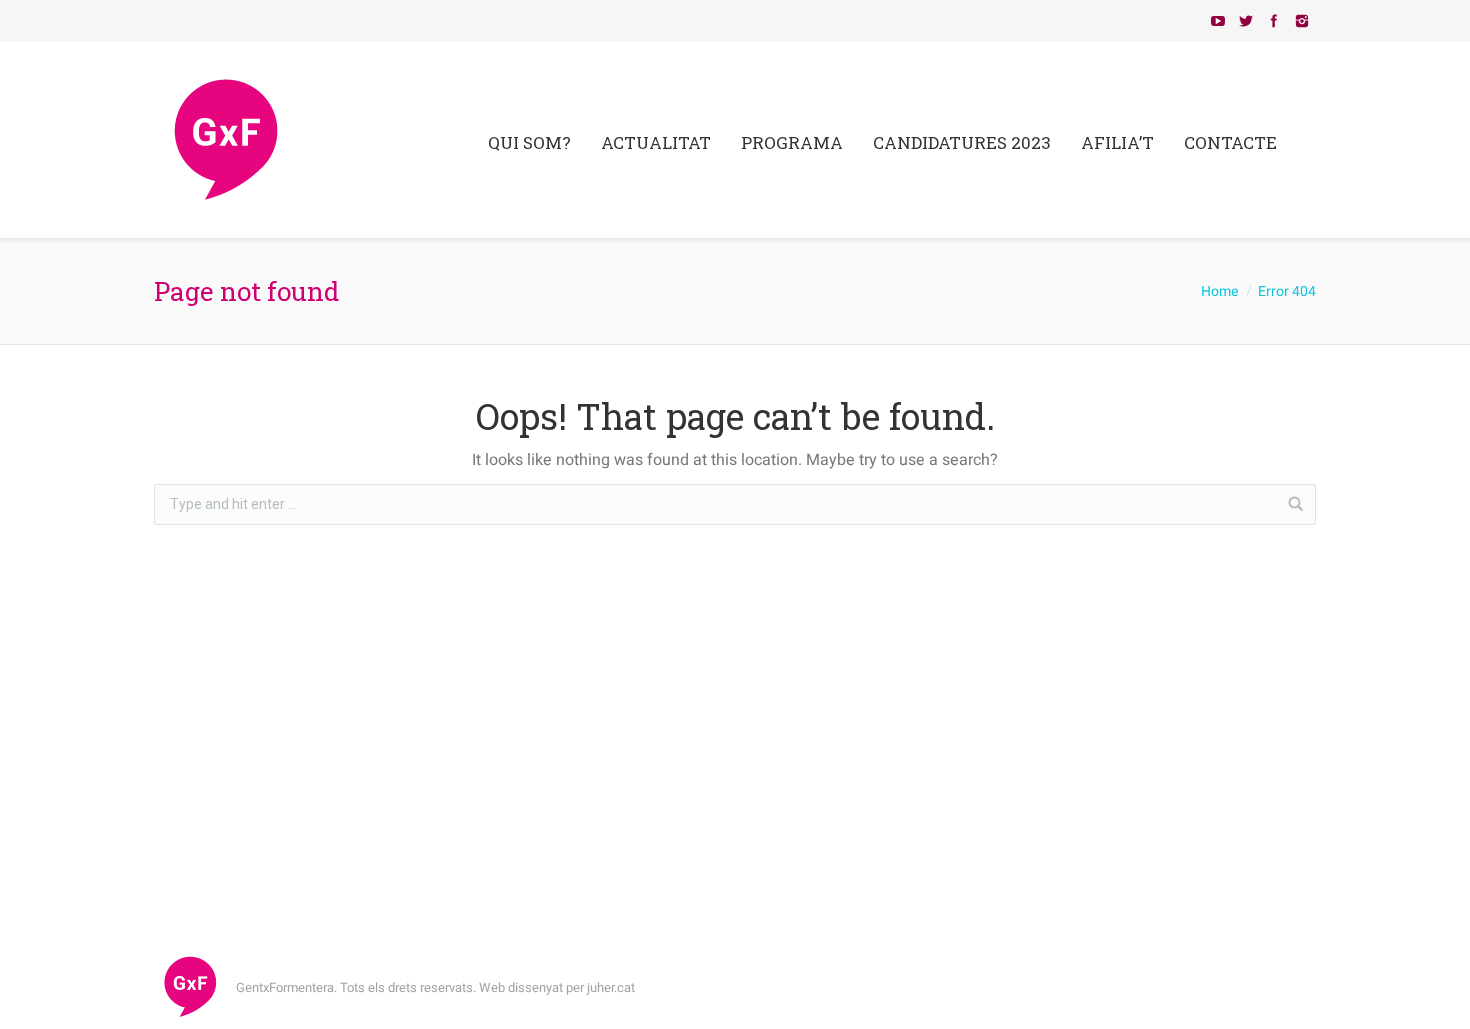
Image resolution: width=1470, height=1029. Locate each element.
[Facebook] (1274, 21)
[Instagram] (1302, 21)
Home (1219, 291)
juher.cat (611, 987)
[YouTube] (1218, 21)
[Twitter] (1246, 21)
